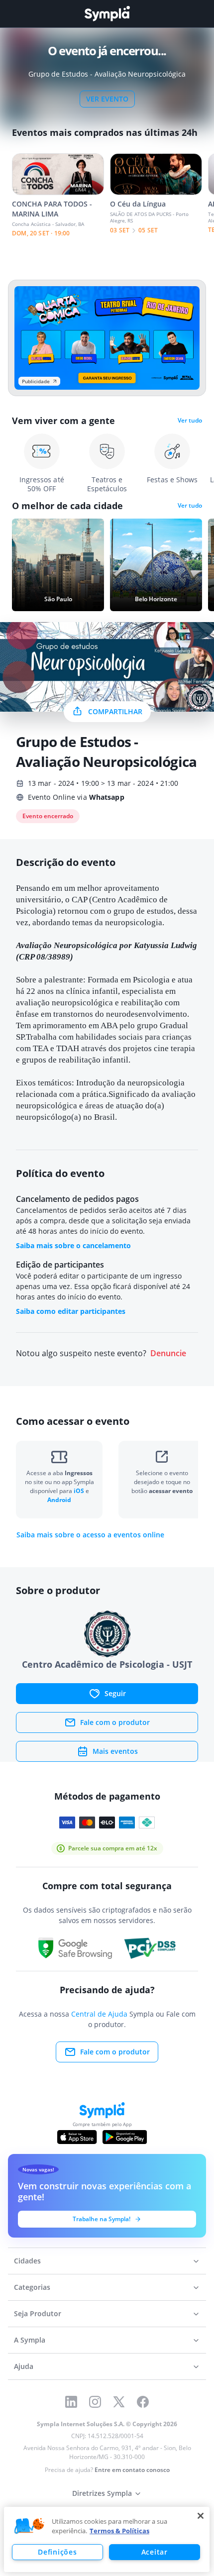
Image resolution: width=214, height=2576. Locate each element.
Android (59, 1500)
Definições (57, 2552)
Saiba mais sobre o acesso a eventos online (90, 1535)
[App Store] (77, 2137)
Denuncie (168, 1353)
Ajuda (24, 2366)
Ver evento (107, 99)
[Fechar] (201, 2516)
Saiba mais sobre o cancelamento (73, 1245)
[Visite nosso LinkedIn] (71, 2402)
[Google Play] (125, 2137)
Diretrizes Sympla (102, 2493)
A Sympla (30, 2340)
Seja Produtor (38, 2313)
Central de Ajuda (99, 2014)
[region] (107, 2539)
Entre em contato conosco (132, 2470)
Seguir (115, 1693)
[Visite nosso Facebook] (143, 2402)
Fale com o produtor (115, 1722)
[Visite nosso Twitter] (119, 2402)
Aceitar (155, 2552)
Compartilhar (115, 711)
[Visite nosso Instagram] (95, 2402)
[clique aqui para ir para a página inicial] (107, 14)
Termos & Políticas (119, 2531)
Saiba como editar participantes (71, 1311)
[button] (29, 2526)
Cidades (27, 2261)
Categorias (32, 2287)
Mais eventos (115, 1751)
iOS (80, 1491)
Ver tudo (190, 421)
